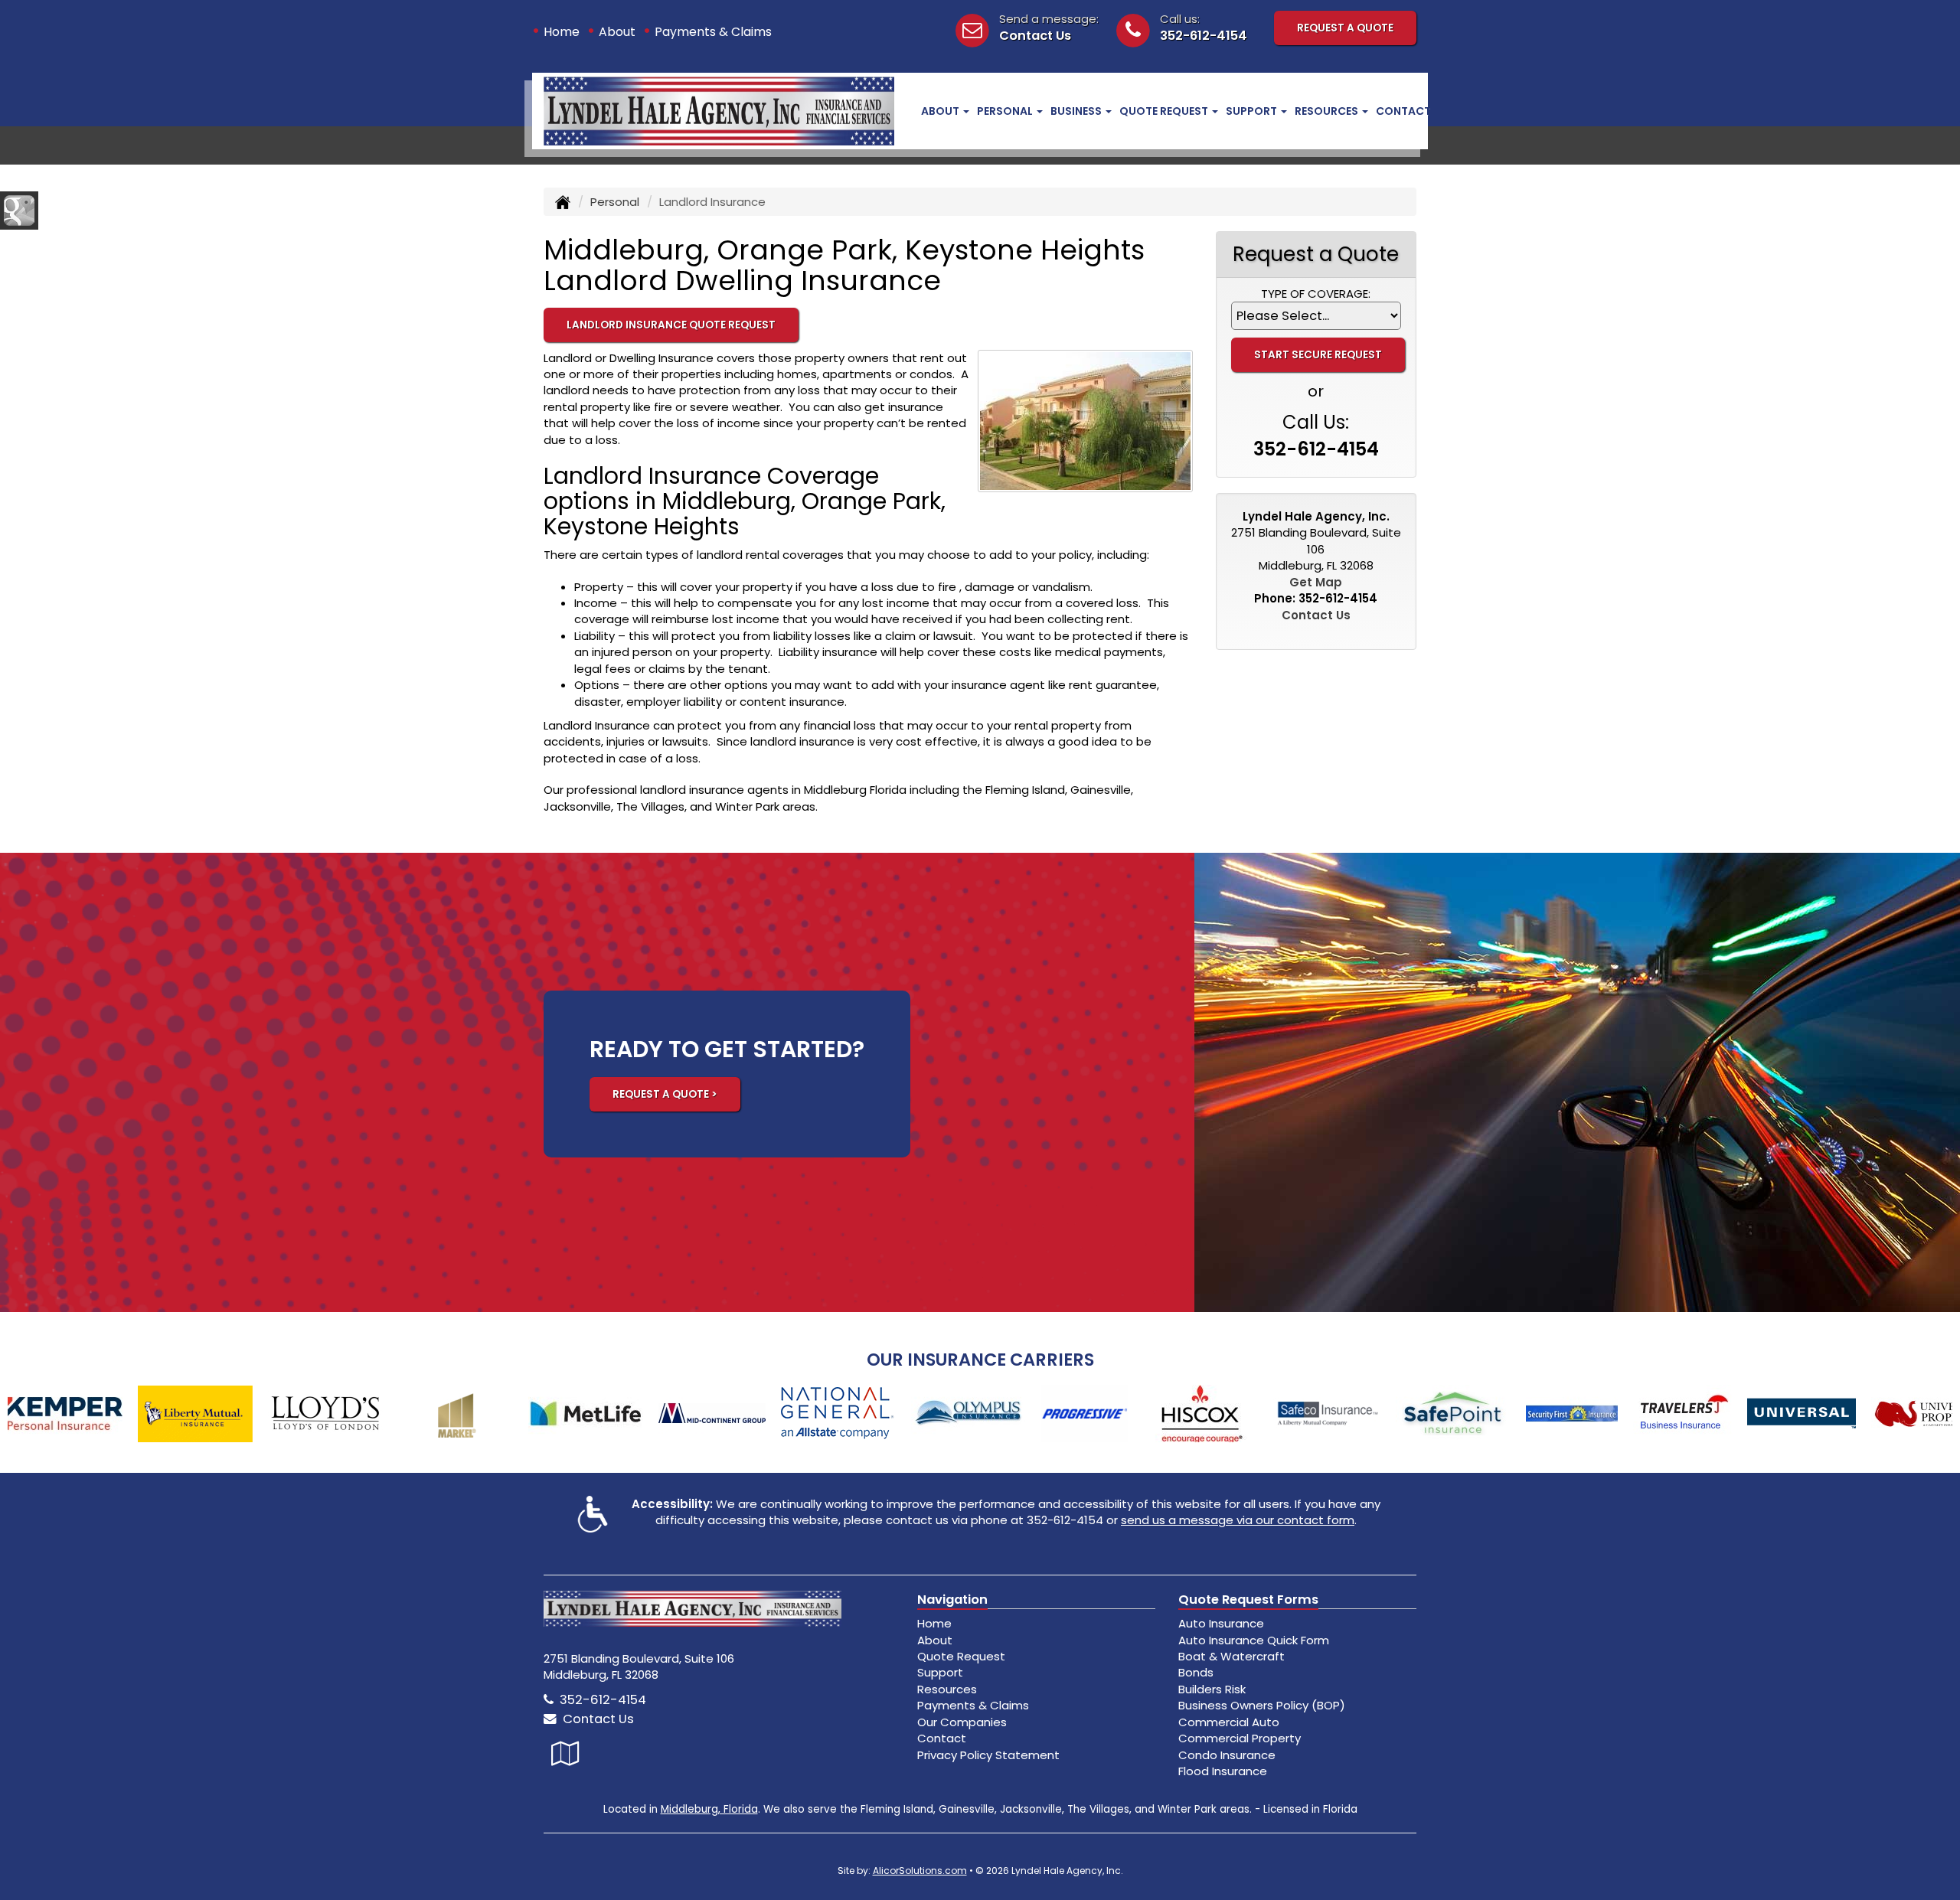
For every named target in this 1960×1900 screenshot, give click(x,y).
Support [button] (1253, 111)
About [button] (941, 111)
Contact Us (1035, 36)
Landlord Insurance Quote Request (671, 325)
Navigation (952, 1600)
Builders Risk (1212, 1689)
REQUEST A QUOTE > (665, 1094)
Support (940, 1672)
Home (562, 32)
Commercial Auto (1229, 1722)
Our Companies (962, 1722)
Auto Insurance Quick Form (1254, 1640)
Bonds (1196, 1672)
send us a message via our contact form (1238, 1520)
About (617, 32)
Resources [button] (1328, 111)
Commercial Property (1240, 1738)
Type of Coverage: (1316, 294)
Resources (947, 1689)
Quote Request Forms (1248, 1600)
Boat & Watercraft (1232, 1656)
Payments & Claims (713, 32)
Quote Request (961, 1656)
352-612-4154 (1204, 36)
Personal (615, 202)
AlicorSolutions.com (920, 1871)
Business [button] (1077, 111)
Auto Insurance (1221, 1623)
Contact (1403, 111)
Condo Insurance (1227, 1755)
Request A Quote (1345, 28)
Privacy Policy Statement (988, 1755)
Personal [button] (1006, 111)
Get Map (1316, 582)
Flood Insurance (1223, 1771)
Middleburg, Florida (709, 1809)
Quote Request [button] (1165, 111)
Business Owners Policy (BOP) (1262, 1705)
